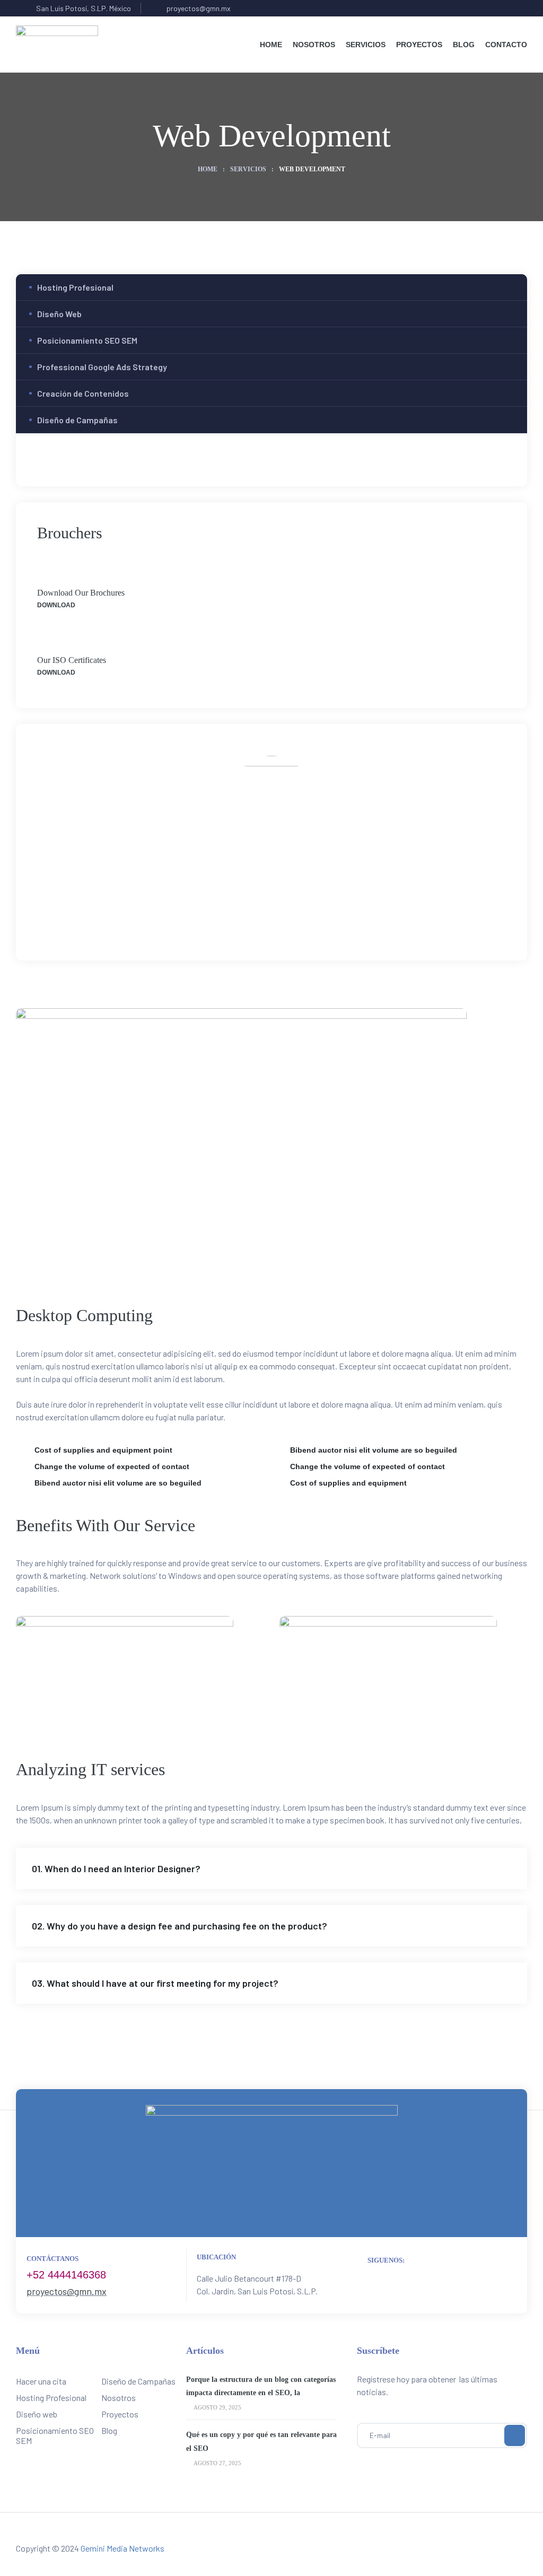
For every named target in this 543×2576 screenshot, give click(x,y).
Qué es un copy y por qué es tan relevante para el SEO (261, 2441)
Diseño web (37, 2414)
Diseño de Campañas (77, 420)
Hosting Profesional (75, 287)
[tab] (271, 1868)
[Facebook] (237, 918)
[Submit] (515, 2435)
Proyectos (120, 2414)
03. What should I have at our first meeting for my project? (155, 1983)
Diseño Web (59, 314)
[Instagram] (283, 918)
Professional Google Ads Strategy (102, 367)
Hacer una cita (41, 2381)
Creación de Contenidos (83, 393)
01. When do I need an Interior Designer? (116, 1868)
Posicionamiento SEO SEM (87, 340)
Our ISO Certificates (72, 660)
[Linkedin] (307, 918)
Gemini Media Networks (122, 2548)
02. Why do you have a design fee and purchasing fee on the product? (179, 1926)
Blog (109, 2430)
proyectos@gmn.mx (67, 2291)
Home (208, 169)
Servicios (248, 169)
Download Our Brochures (81, 593)
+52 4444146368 (66, 2275)
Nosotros (119, 2398)
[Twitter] (260, 918)
